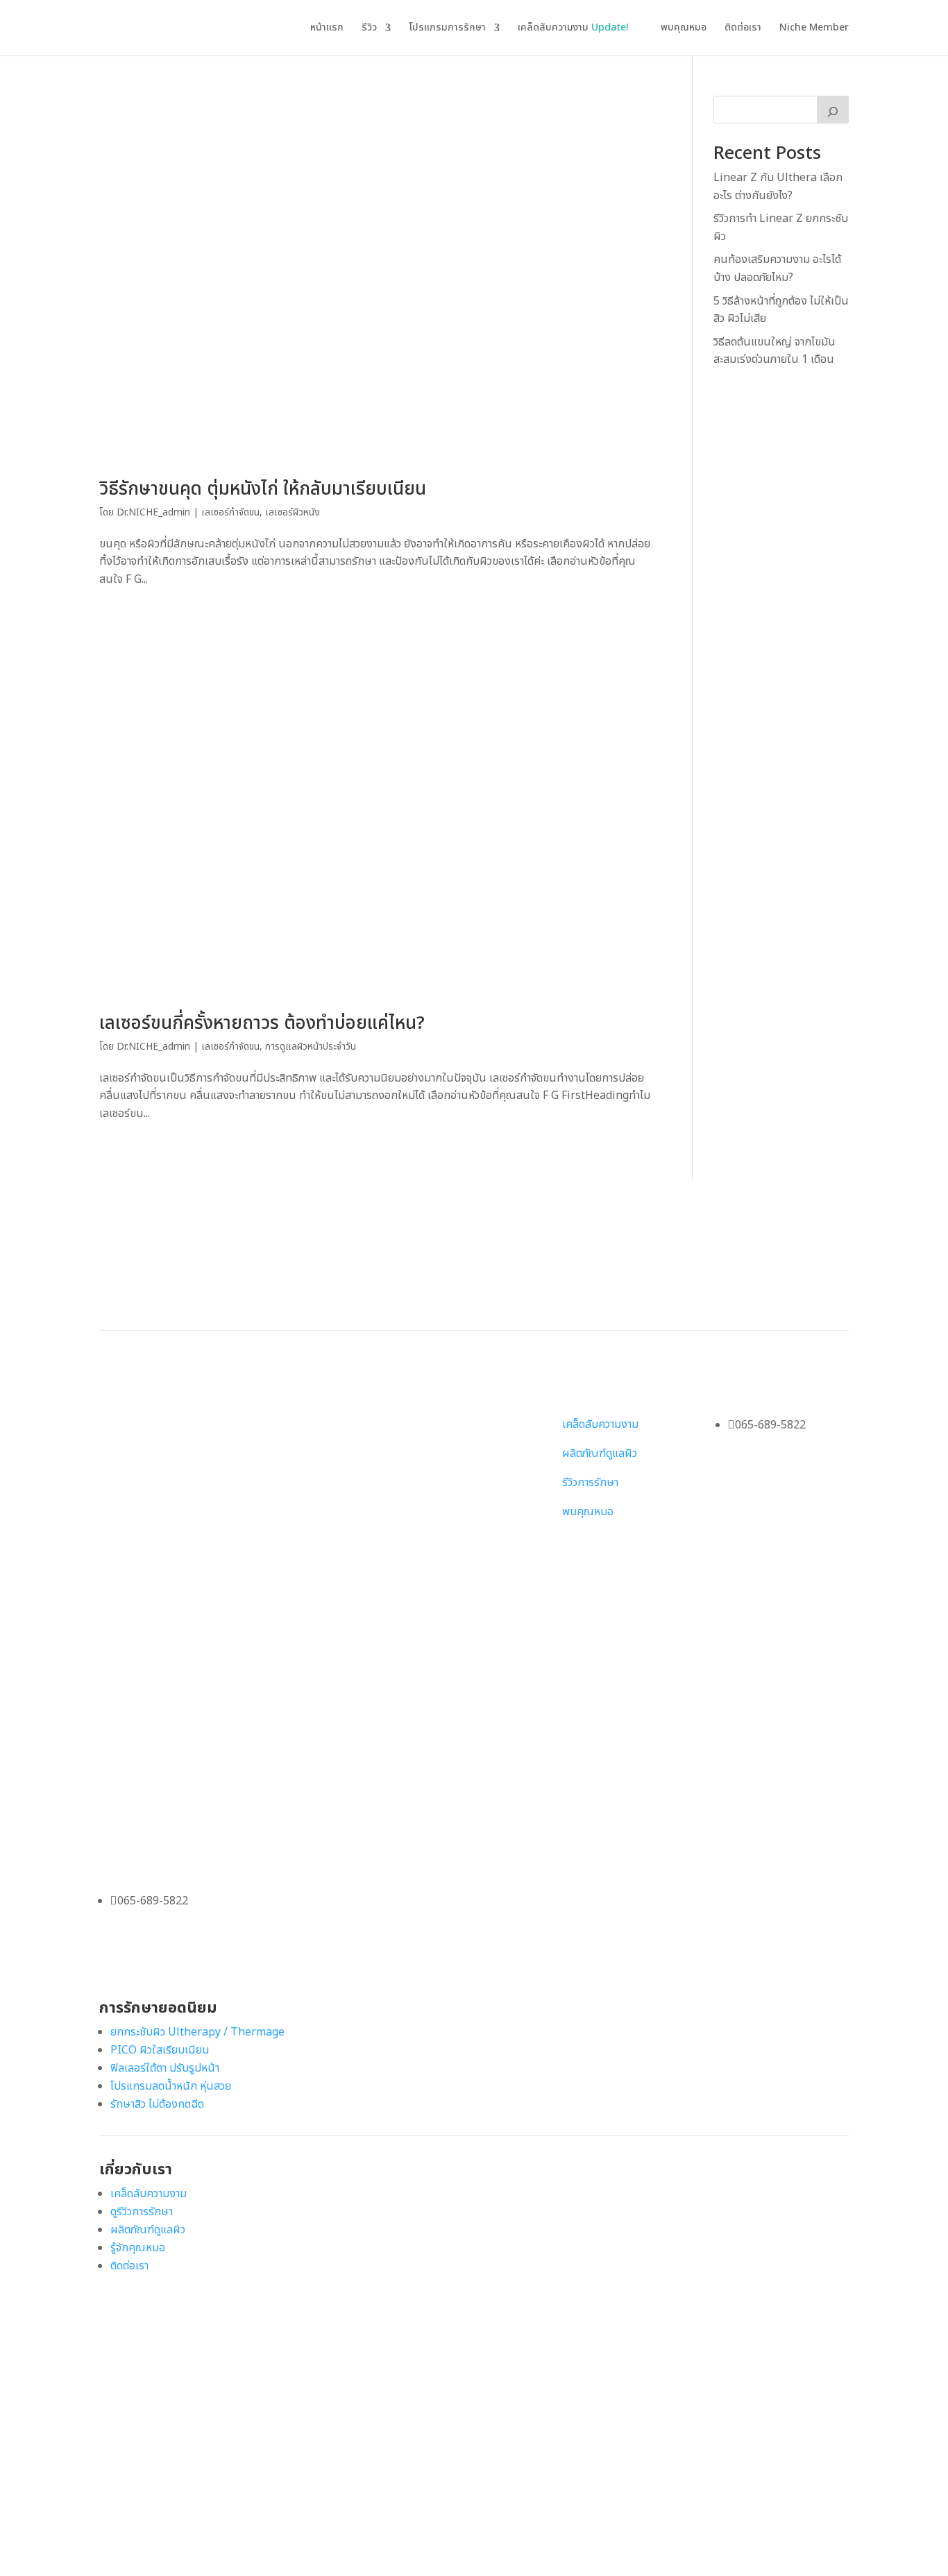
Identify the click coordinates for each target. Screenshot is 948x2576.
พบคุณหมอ (684, 29)
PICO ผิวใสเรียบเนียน (160, 2050)
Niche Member (814, 29)
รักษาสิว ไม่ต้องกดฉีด (157, 2104)
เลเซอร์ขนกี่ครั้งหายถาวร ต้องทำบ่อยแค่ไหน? (262, 1023)
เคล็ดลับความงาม (573, 29)
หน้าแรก (327, 29)
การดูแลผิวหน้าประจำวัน (311, 1047)
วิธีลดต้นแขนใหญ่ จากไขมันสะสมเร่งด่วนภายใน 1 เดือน (775, 351)
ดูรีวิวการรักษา (142, 2212)
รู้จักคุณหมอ (138, 2248)
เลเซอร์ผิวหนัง (293, 512)
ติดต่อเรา (743, 29)
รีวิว (369, 29)
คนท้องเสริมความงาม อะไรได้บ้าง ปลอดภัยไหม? (777, 268)
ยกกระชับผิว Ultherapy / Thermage (197, 2032)
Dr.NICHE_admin (153, 512)
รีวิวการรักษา (590, 1483)
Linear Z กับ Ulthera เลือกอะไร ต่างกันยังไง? (778, 187)
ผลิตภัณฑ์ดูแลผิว (600, 1453)
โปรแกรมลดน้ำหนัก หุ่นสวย (171, 2086)
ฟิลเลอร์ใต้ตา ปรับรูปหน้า (165, 2068)
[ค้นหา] (833, 110)
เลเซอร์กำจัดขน (230, 512)
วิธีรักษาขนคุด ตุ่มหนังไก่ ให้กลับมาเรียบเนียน (263, 489)
